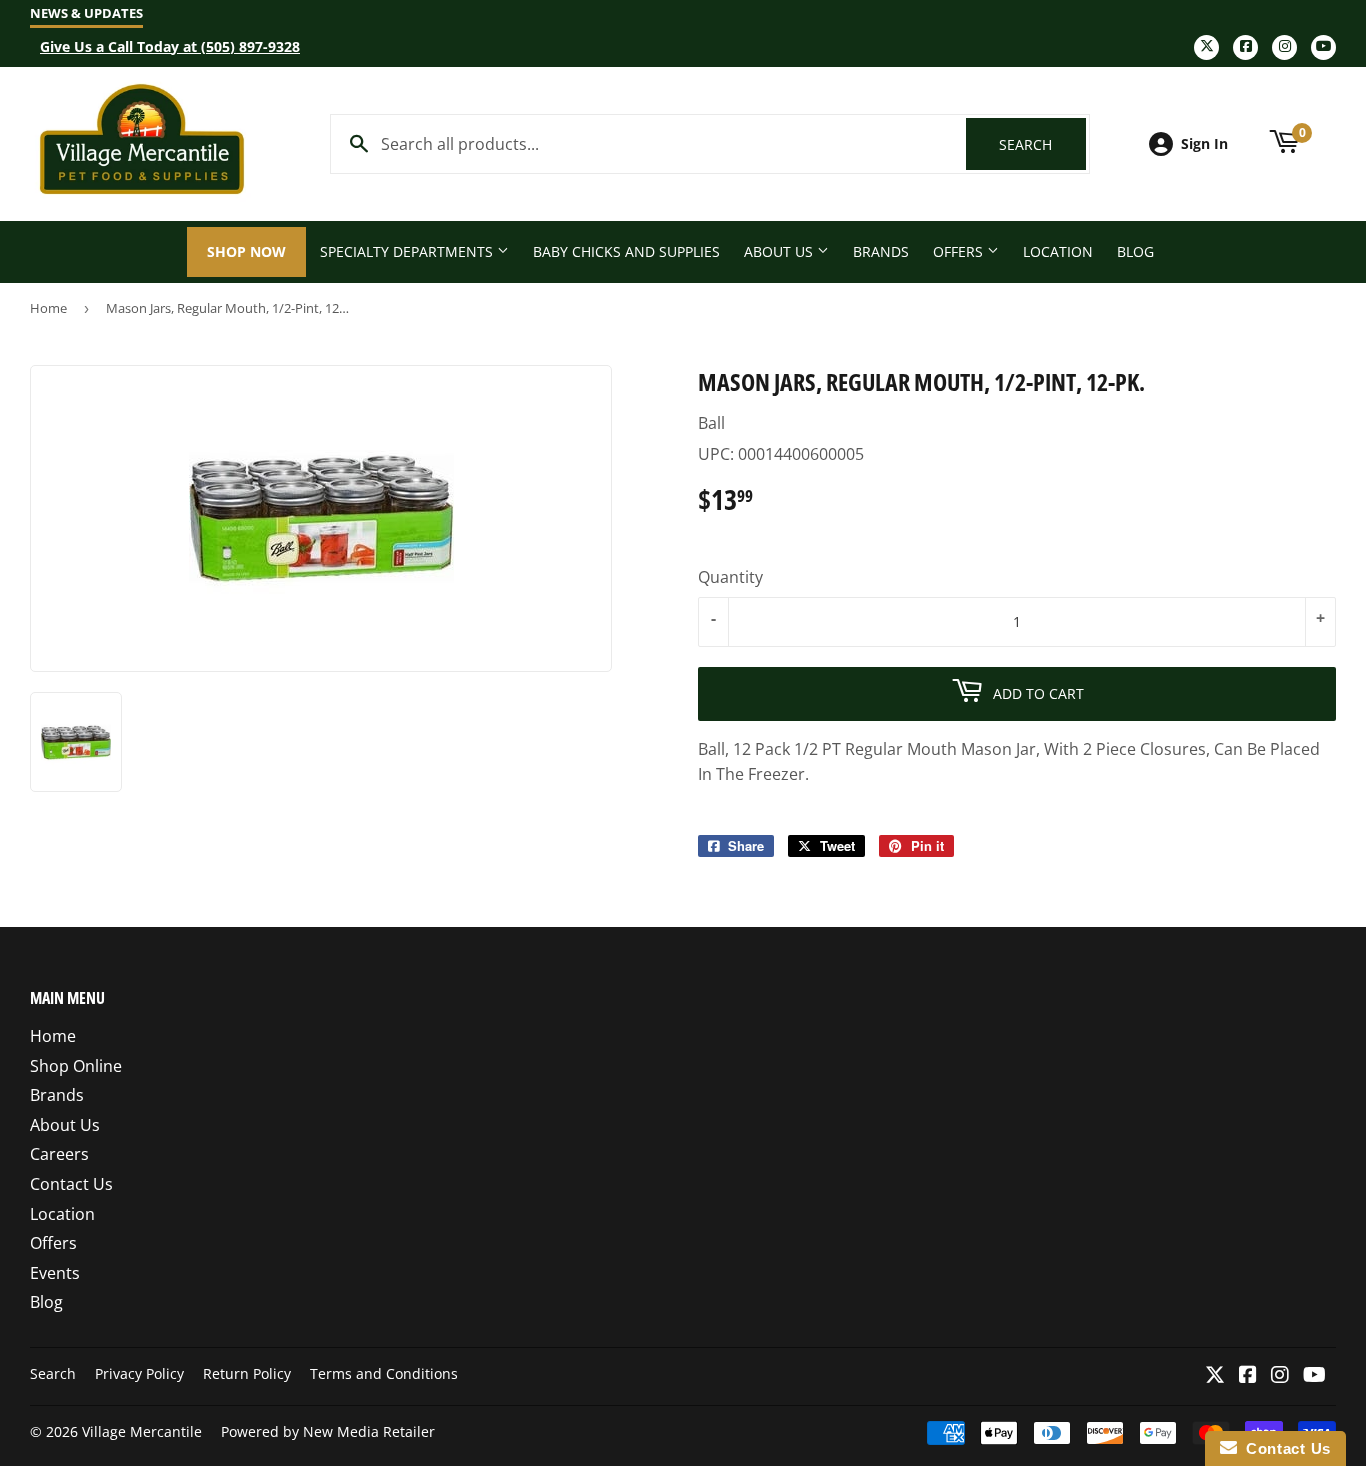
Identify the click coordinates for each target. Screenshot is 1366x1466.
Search (1042, 144)
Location (1058, 251)
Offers (960, 251)
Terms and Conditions (384, 1373)
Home (48, 308)
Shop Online (76, 1066)
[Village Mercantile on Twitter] (1215, 1376)
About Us (780, 251)
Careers (59, 1154)
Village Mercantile (142, 1431)
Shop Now (246, 251)
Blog (1135, 251)
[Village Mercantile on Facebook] (1248, 1376)
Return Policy (247, 1373)
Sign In (1204, 143)
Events (55, 1273)
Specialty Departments (408, 251)
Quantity (730, 577)
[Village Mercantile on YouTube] (1314, 1376)
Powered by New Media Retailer (328, 1431)
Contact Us (71, 1184)
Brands (881, 251)
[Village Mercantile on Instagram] (1280, 1376)
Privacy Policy (139, 1373)
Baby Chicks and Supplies (626, 251)
